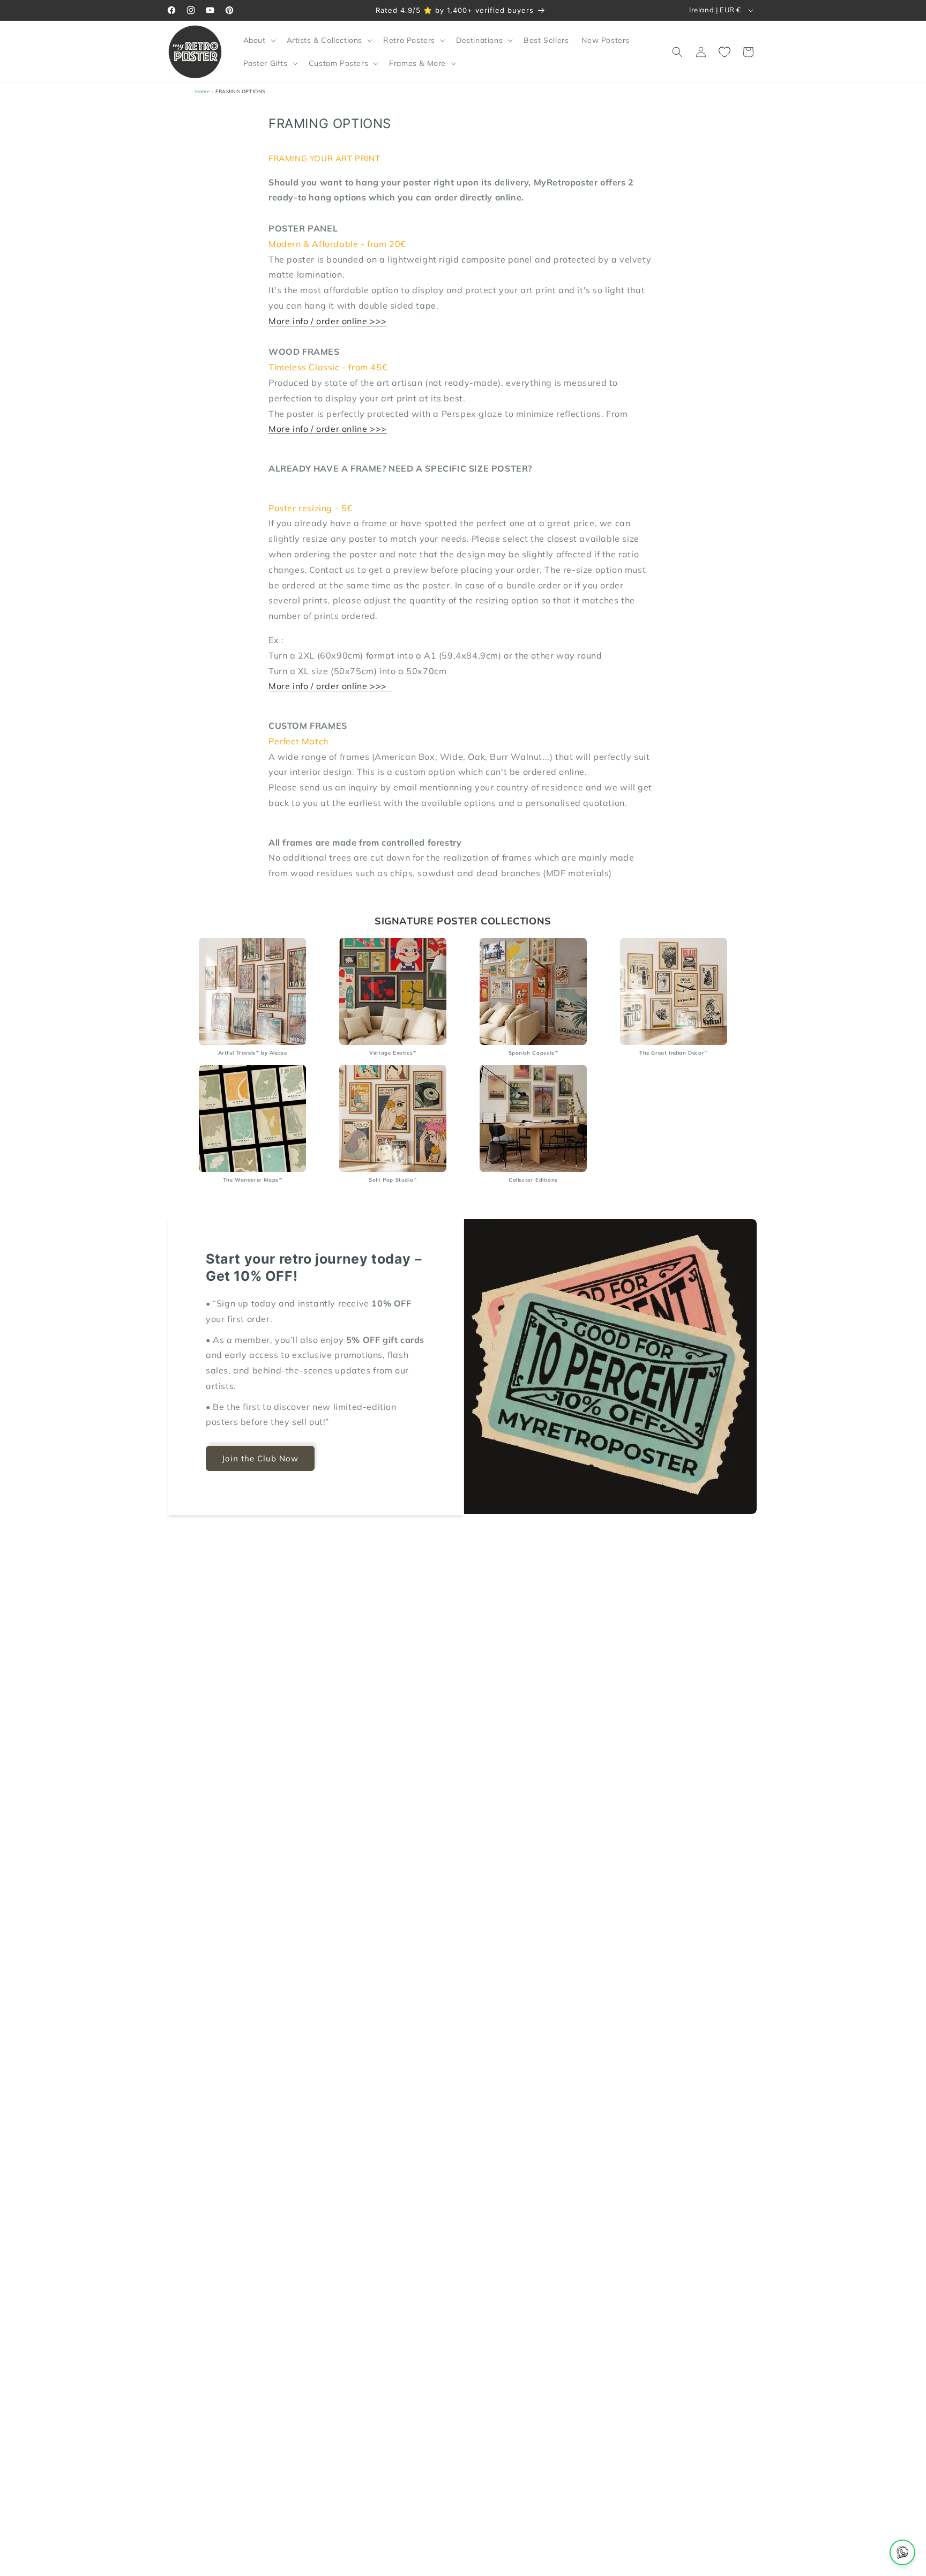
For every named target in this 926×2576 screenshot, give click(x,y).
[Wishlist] (725, 52)
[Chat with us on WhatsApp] (902, 2552)
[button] (259, 40)
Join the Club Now (260, 1458)
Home (202, 91)
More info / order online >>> (328, 321)
